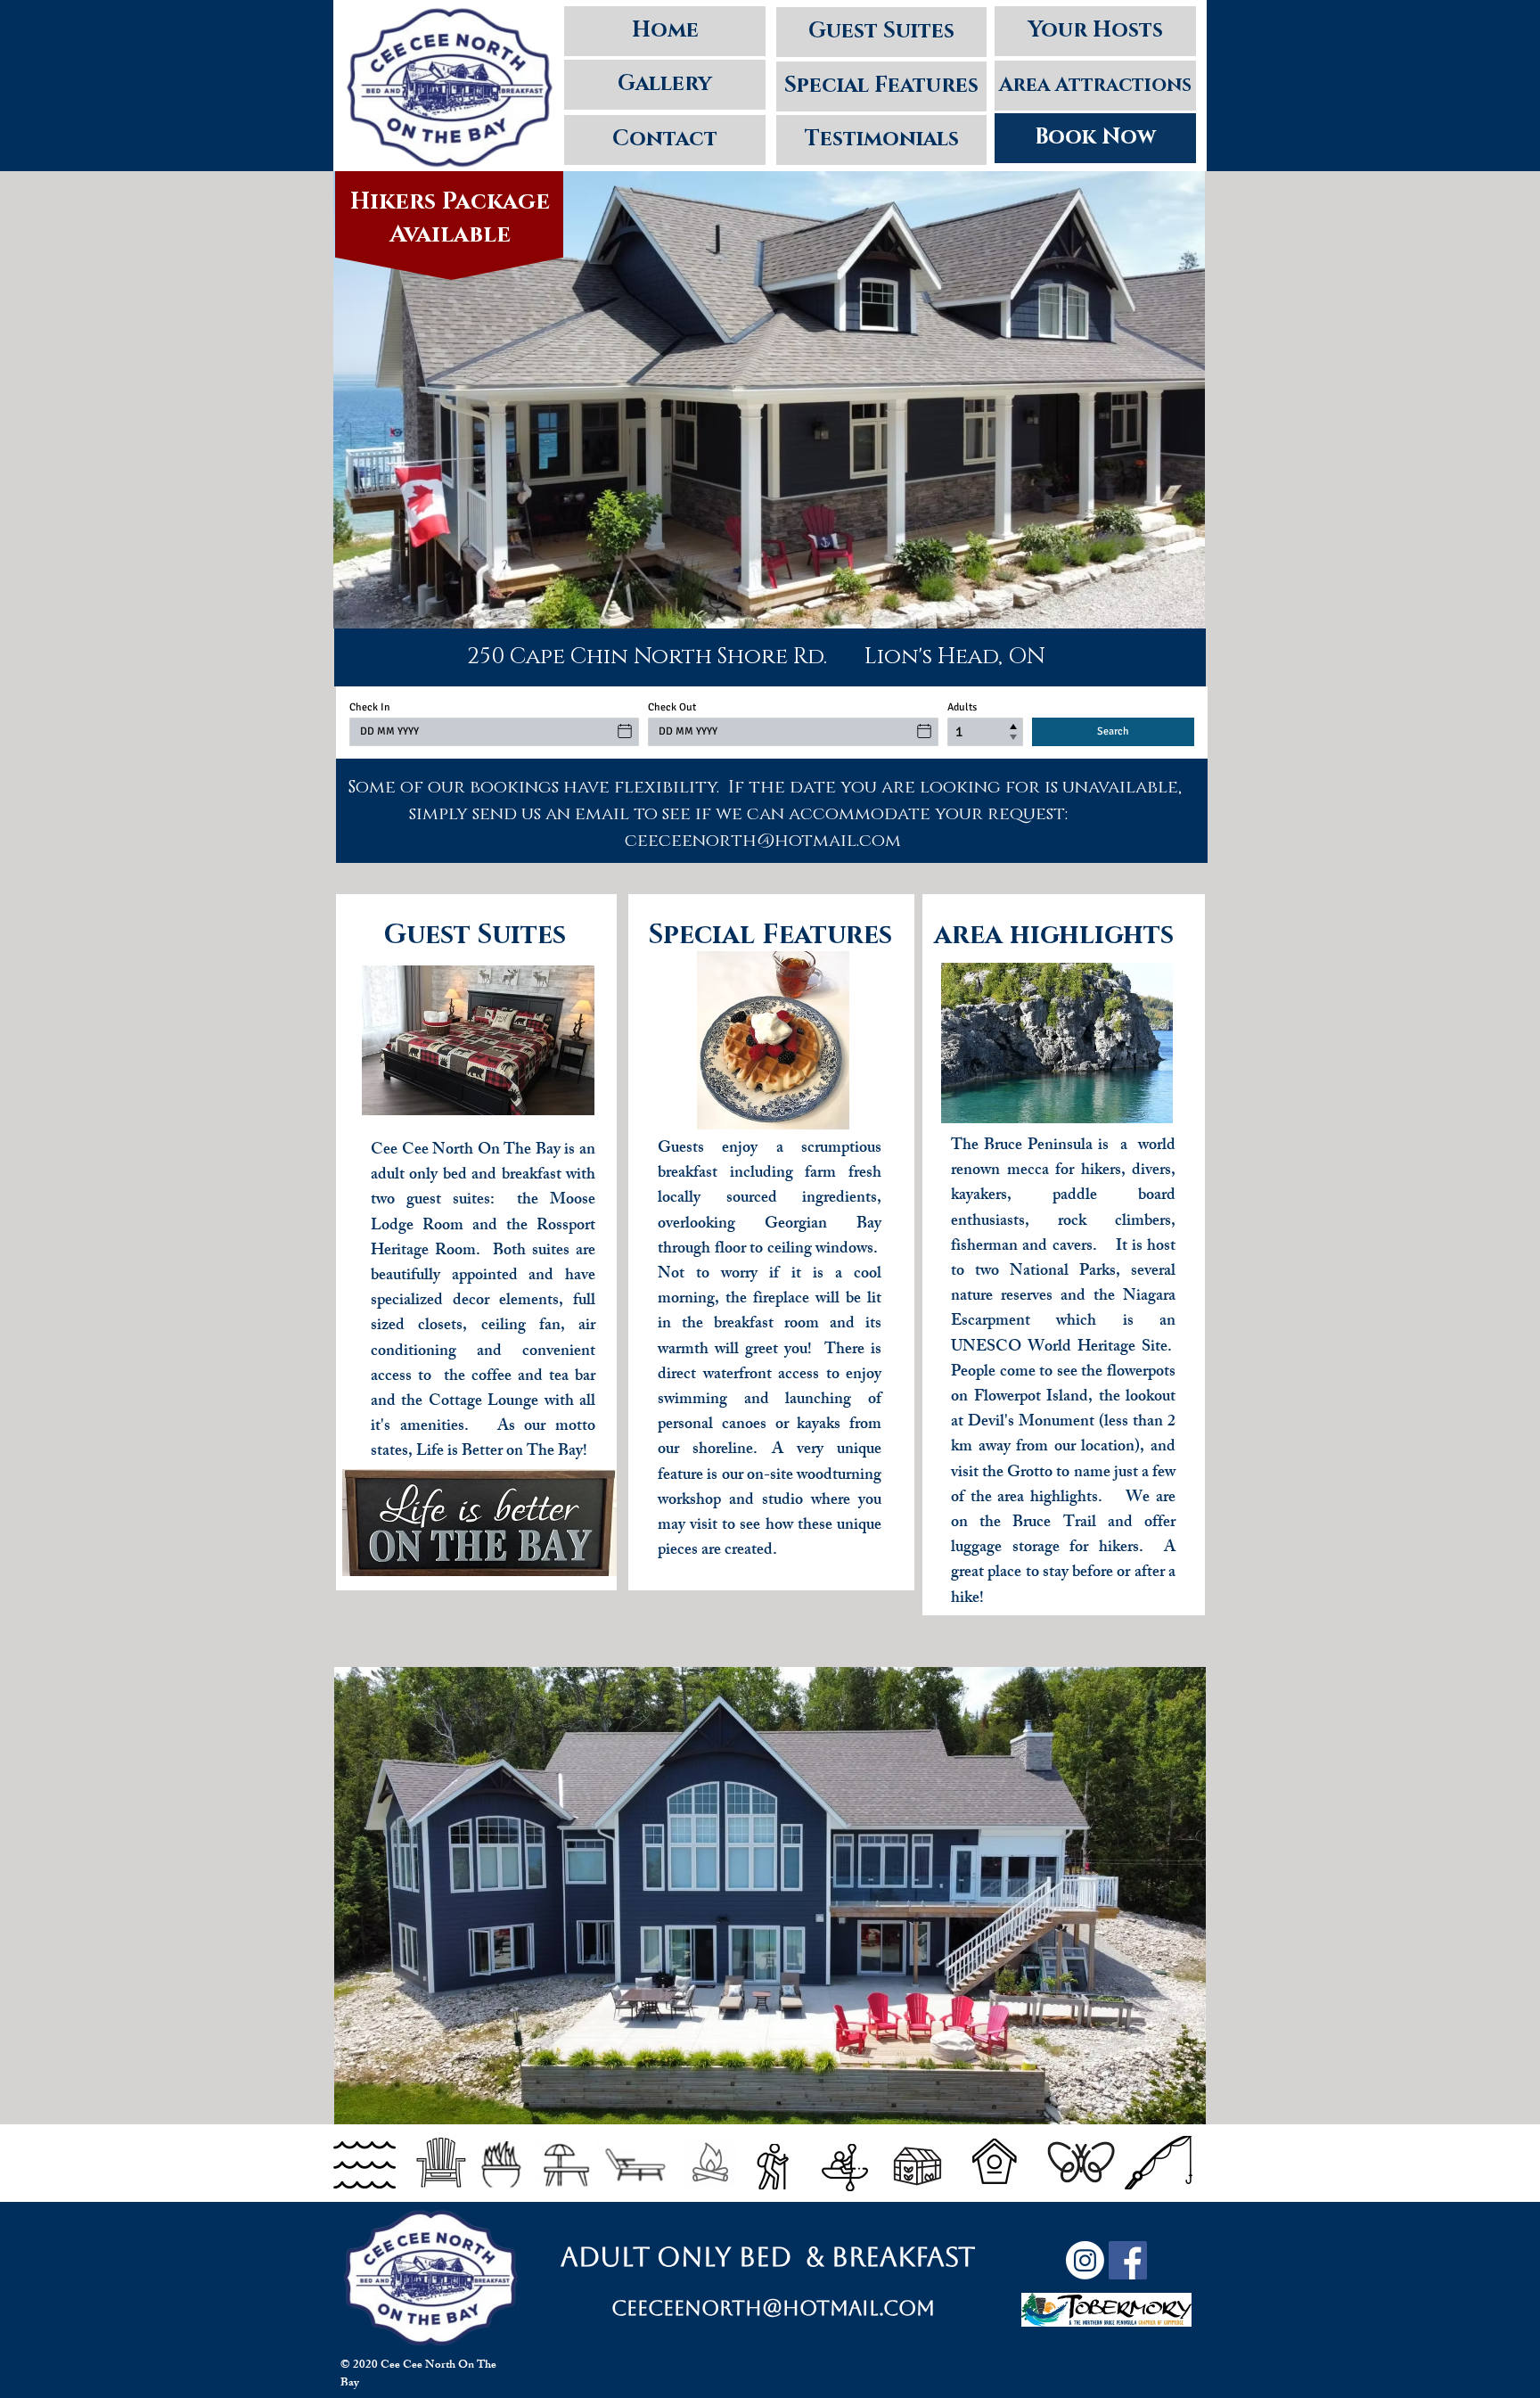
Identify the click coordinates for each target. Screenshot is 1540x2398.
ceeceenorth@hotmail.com (773, 2308)
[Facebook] (1128, 2260)
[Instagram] (1085, 2260)
